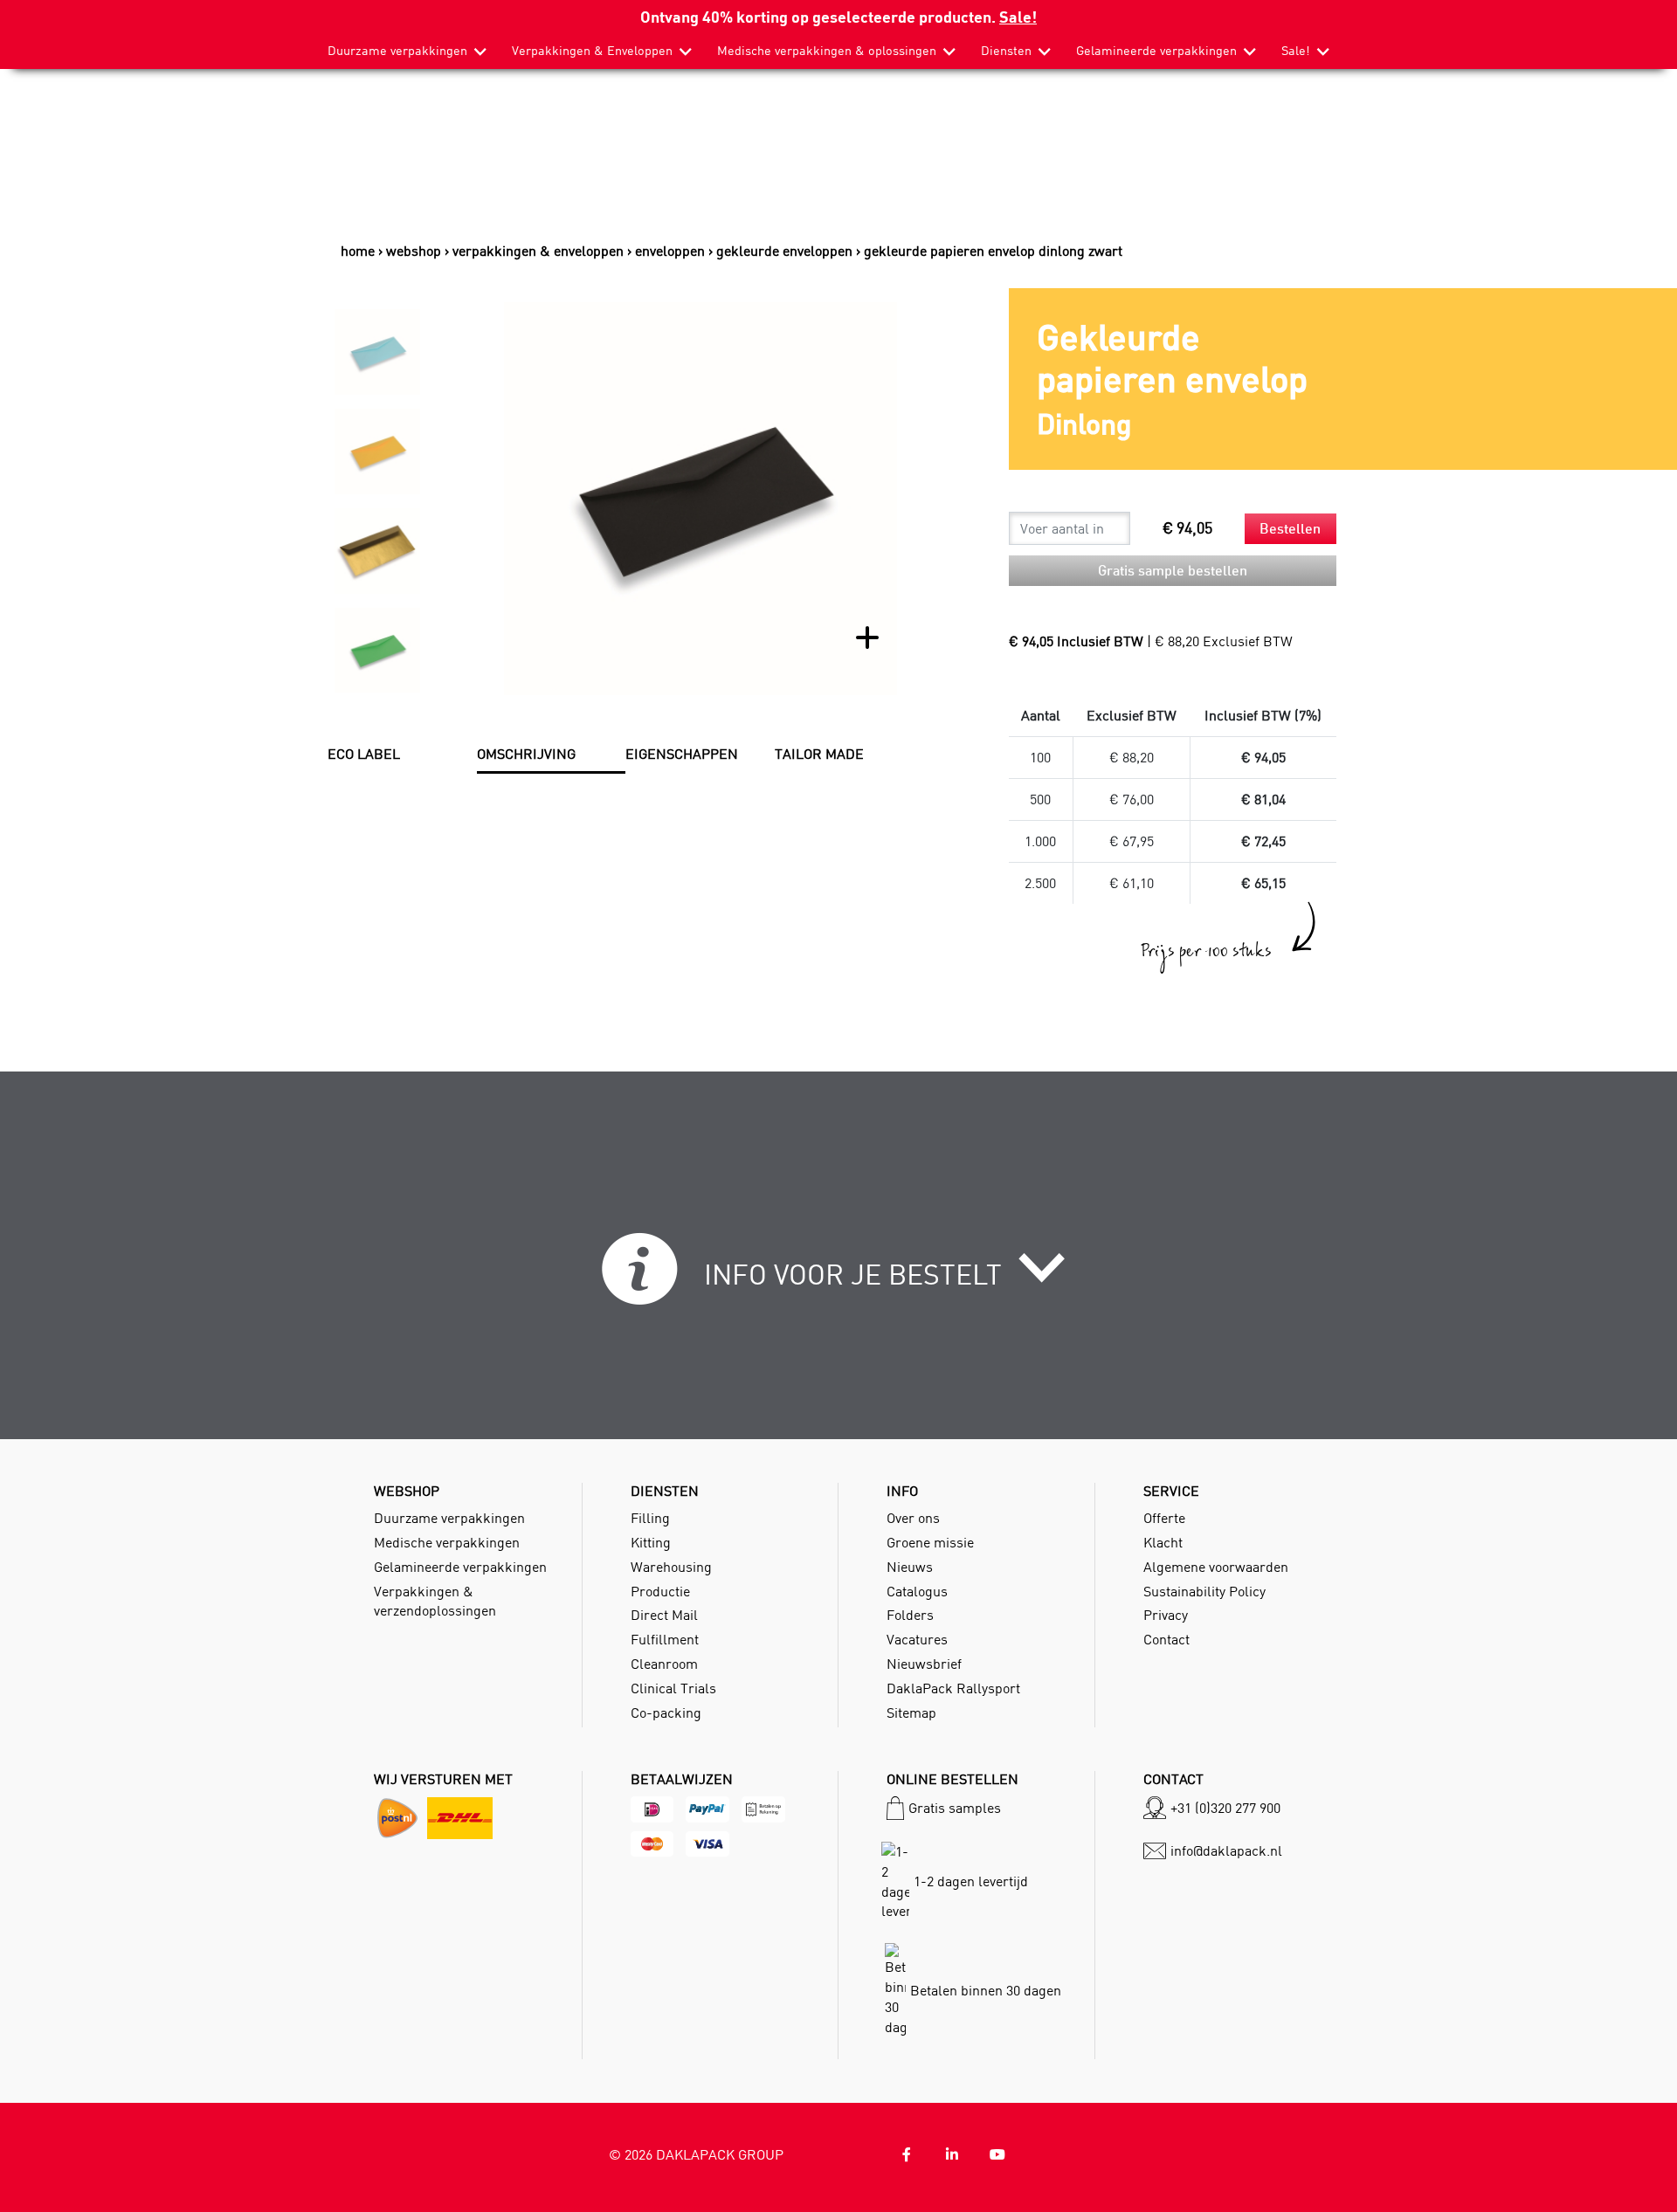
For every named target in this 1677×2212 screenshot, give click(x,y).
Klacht (1163, 1542)
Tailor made (819, 754)
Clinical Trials (673, 1688)
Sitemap (911, 1712)
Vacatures (917, 1639)
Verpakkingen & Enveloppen (592, 51)
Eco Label (364, 754)
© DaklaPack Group (696, 2154)
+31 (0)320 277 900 (1225, 1808)
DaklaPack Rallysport (953, 1688)
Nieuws (910, 1567)
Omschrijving (526, 754)
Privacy (1166, 1615)
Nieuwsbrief (924, 1664)
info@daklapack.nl (1226, 1850)
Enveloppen (670, 251)
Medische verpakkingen (447, 1542)
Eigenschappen (682, 754)
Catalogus (917, 1591)
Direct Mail (664, 1615)
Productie (660, 1591)
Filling (650, 1518)
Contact (1166, 1639)
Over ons (913, 1518)
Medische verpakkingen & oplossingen (827, 51)
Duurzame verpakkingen (397, 51)
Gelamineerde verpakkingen (1156, 51)
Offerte (1164, 1518)
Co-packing (666, 1712)
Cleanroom (664, 1664)
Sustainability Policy (1204, 1591)
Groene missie (930, 1542)
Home (358, 251)
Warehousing (671, 1567)
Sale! (1018, 16)
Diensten (1006, 51)
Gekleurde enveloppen (784, 251)
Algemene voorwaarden (1216, 1567)
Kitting (651, 1542)
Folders (910, 1615)
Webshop (414, 251)
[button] (839, 1278)
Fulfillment (665, 1639)
